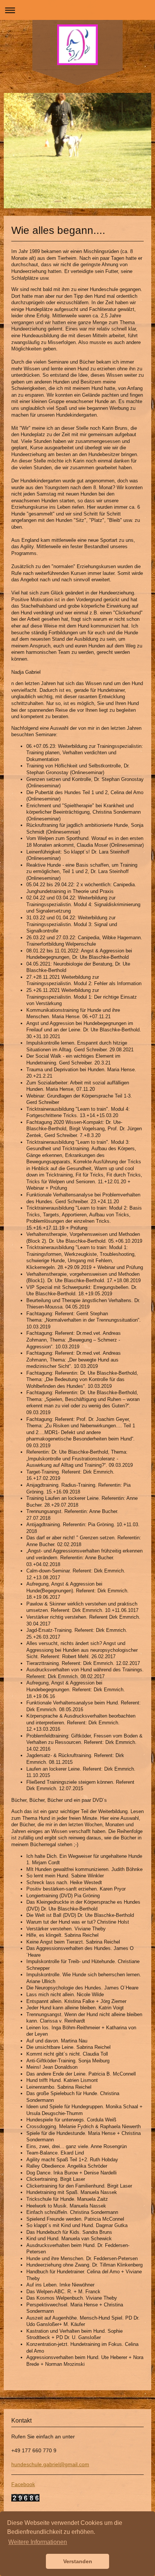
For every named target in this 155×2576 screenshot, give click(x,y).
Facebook (23, 2484)
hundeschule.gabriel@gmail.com (50, 2464)
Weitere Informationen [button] (38, 2542)
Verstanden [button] (78, 2561)
